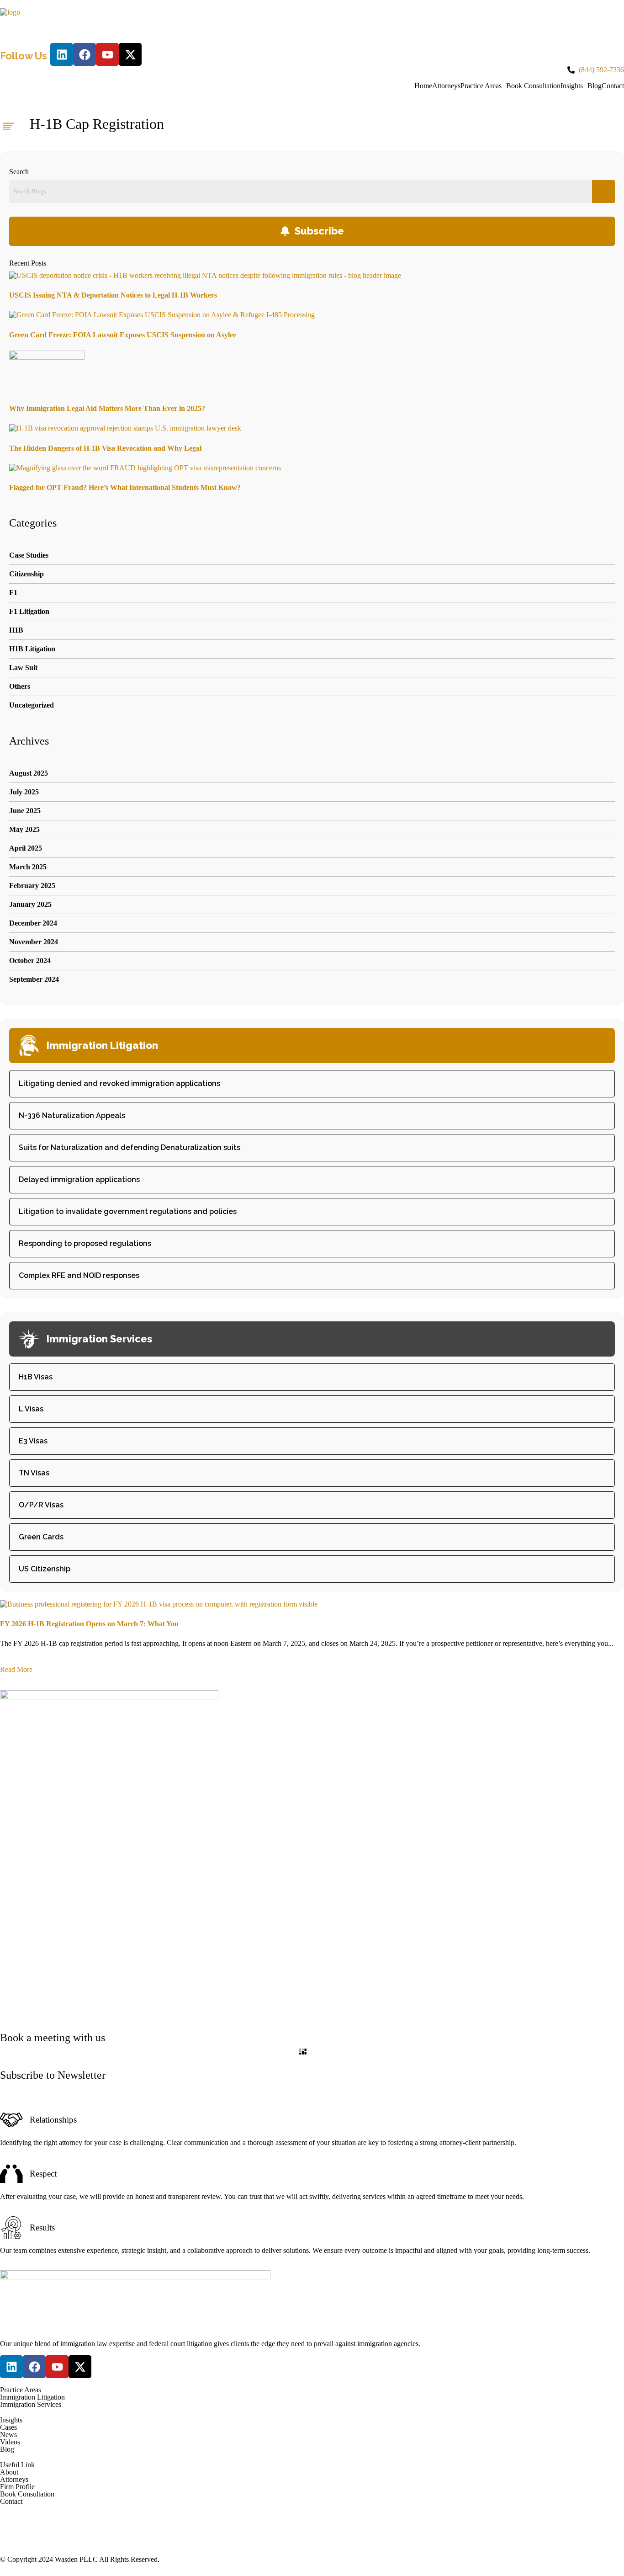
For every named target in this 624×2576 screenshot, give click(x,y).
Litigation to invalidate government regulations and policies (128, 1211)
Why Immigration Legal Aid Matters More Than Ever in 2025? (107, 408)
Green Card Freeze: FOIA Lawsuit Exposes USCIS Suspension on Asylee (123, 335)
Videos (10, 2442)
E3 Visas (33, 1441)
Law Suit (23, 668)
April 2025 (26, 848)
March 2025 (28, 867)
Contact (613, 86)
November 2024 (34, 942)
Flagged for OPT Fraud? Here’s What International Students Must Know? (125, 487)
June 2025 (25, 811)
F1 (13, 593)
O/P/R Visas (41, 1505)
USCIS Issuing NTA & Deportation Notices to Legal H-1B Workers (113, 295)
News (8, 2435)
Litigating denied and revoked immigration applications (119, 1083)
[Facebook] (85, 54)
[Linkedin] (62, 54)
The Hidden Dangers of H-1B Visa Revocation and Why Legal (105, 448)
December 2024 (33, 923)
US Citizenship (45, 1569)
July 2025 (24, 792)
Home (423, 86)
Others (20, 686)
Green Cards (41, 1537)
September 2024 (34, 979)
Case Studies (29, 555)
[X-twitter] (130, 54)
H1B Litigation (32, 649)
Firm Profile (17, 2487)
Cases (8, 2427)
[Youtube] (107, 54)
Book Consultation (533, 86)
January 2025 (30, 904)
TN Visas (34, 1473)
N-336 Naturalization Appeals (72, 1115)
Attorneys (446, 86)
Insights (572, 86)
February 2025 (32, 886)
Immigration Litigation (32, 2397)
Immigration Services (31, 2405)
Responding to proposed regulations (85, 1243)
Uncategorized (32, 705)
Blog (595, 86)
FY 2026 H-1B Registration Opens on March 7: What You (89, 1624)
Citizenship (26, 574)
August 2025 (29, 773)
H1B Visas (36, 1377)
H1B (16, 630)
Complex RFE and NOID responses (79, 1275)
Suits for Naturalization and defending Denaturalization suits (130, 1147)
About (9, 2472)
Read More (16, 1669)
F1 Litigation (29, 611)
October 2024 (30, 961)
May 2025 (24, 829)
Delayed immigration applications (79, 1179)
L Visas (31, 1409)
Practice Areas (481, 86)
